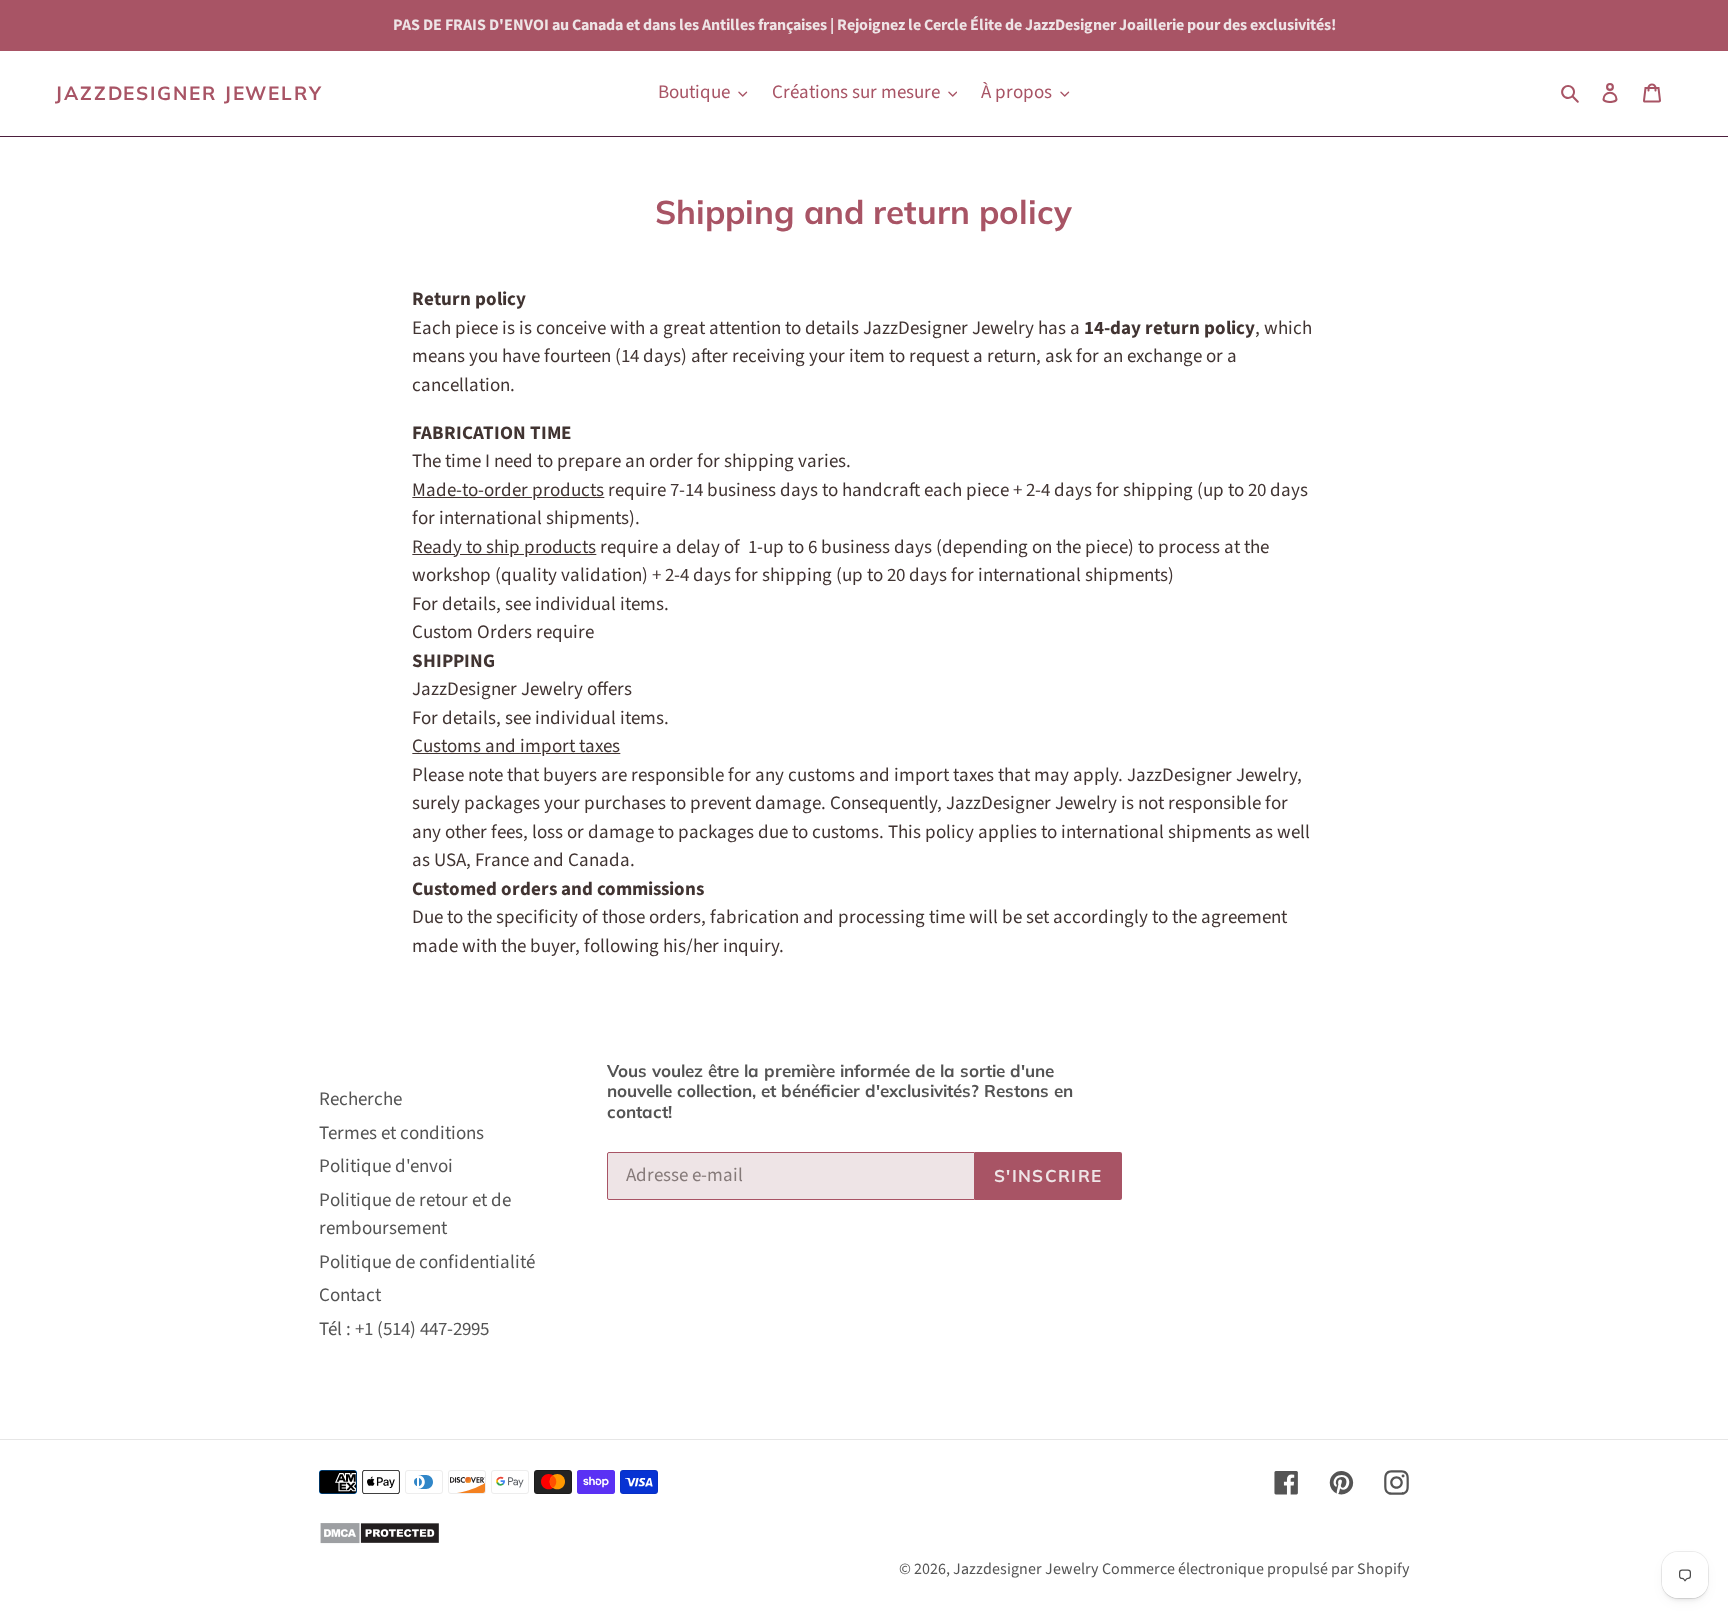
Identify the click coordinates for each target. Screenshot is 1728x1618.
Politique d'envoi (386, 1166)
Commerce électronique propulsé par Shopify (1255, 1569)
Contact (350, 1295)
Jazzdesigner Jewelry (189, 93)
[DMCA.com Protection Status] (379, 1539)
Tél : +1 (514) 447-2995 (404, 1329)
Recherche (360, 1099)
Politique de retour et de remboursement (415, 1215)
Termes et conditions (401, 1133)
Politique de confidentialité (427, 1262)
